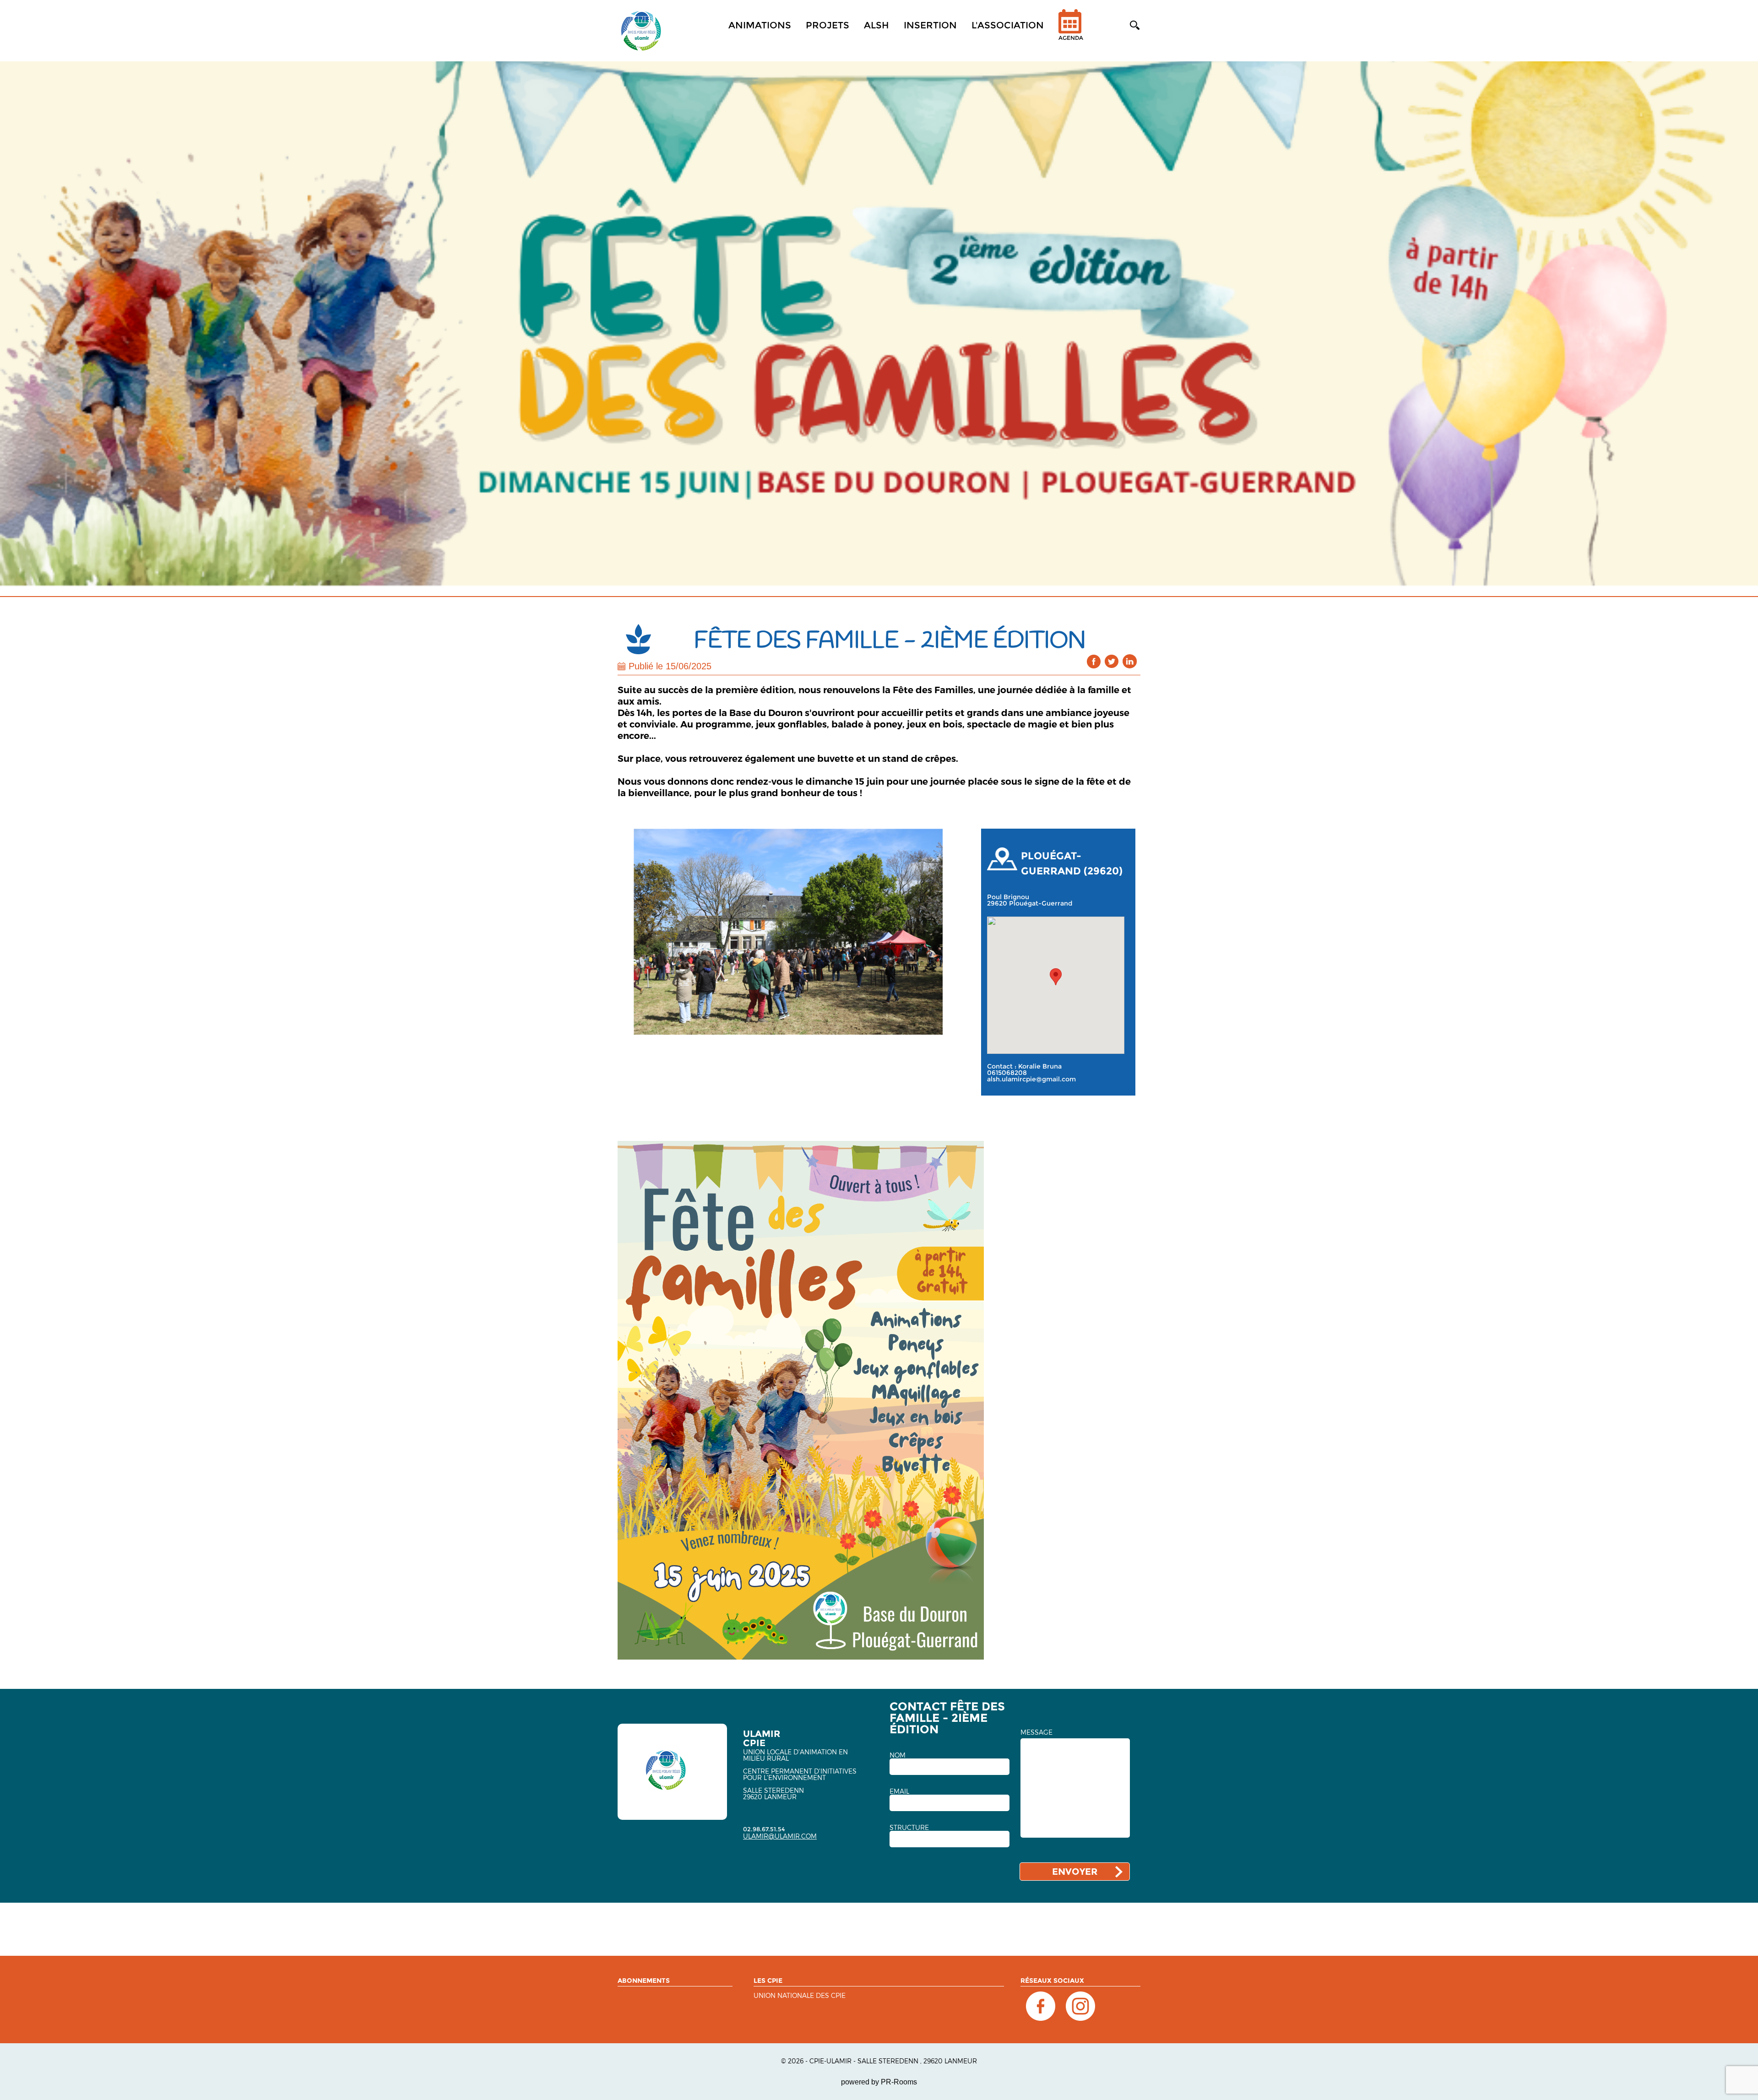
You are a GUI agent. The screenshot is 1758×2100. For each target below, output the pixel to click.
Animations (760, 25)
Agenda (1071, 38)
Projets (827, 25)
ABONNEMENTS (644, 1981)
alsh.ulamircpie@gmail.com (1031, 1079)
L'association (1008, 25)
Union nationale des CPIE (800, 1996)
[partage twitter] (1112, 661)
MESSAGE (1036, 1732)
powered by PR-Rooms (879, 2082)
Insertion (930, 25)
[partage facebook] (1094, 661)
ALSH (876, 25)
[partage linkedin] (1130, 661)
